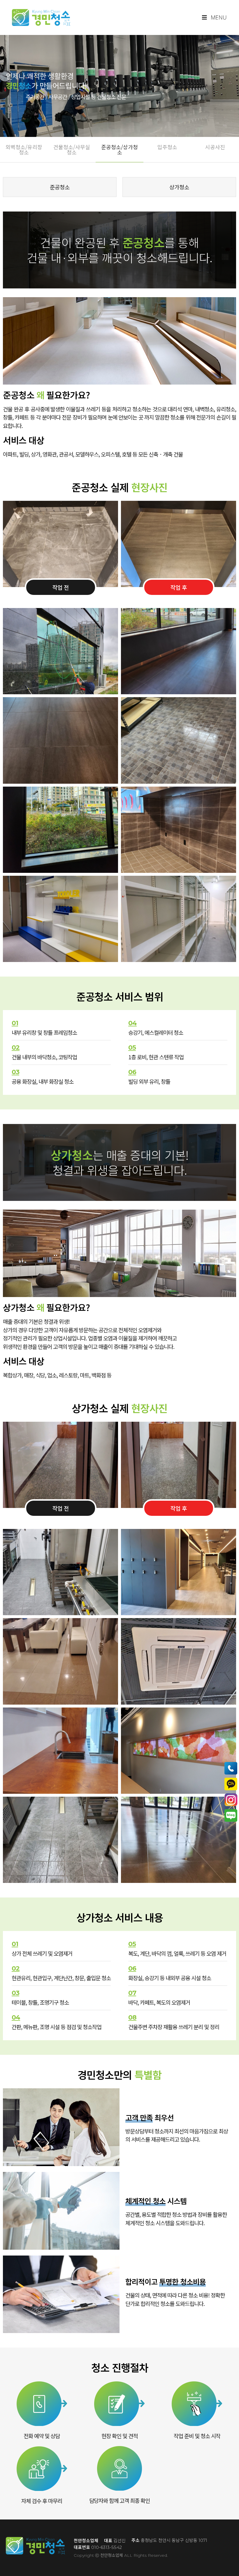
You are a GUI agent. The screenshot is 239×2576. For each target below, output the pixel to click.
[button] (24, 149)
